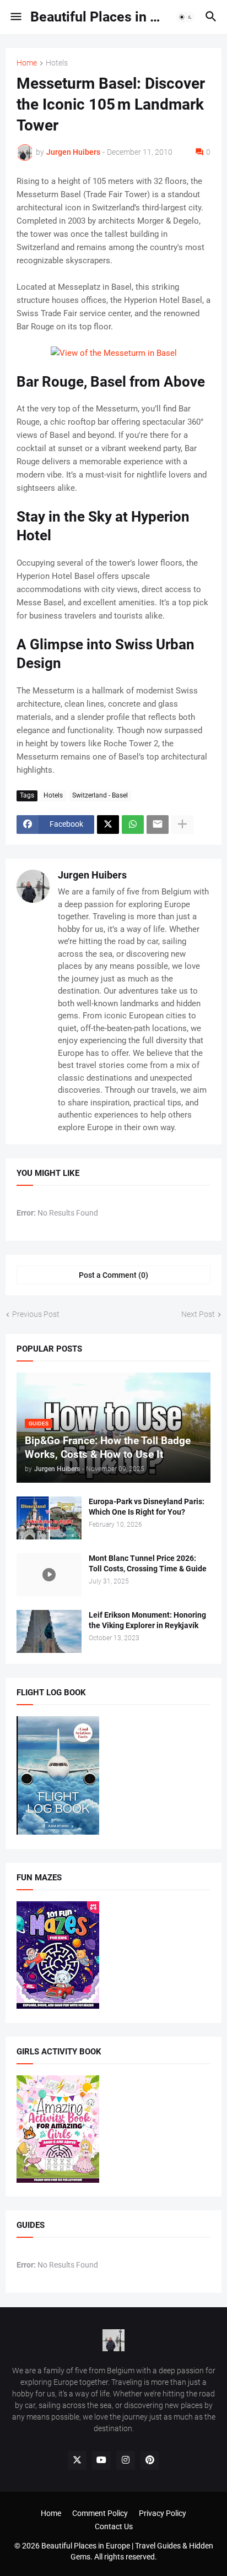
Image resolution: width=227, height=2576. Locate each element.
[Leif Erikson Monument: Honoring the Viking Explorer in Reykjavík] (49, 1631)
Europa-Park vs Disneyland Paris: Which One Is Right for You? (147, 1507)
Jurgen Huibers (92, 875)
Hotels (57, 63)
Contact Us (114, 2526)
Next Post (198, 1314)
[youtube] (101, 2460)
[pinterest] (150, 2460)
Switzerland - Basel (100, 795)
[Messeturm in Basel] (114, 353)
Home (27, 63)
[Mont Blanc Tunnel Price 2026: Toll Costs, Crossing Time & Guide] (49, 1575)
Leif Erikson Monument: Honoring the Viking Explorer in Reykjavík (147, 1620)
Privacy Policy (163, 2513)
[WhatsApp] (133, 825)
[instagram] (126, 2460)
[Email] (158, 825)
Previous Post (36, 1314)
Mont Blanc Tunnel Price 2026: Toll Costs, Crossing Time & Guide (148, 1563)
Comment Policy (100, 2513)
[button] (15, 17)
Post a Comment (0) (113, 1275)
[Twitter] (108, 825)
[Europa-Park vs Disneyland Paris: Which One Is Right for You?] (49, 1518)
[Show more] (182, 825)
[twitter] (77, 2460)
